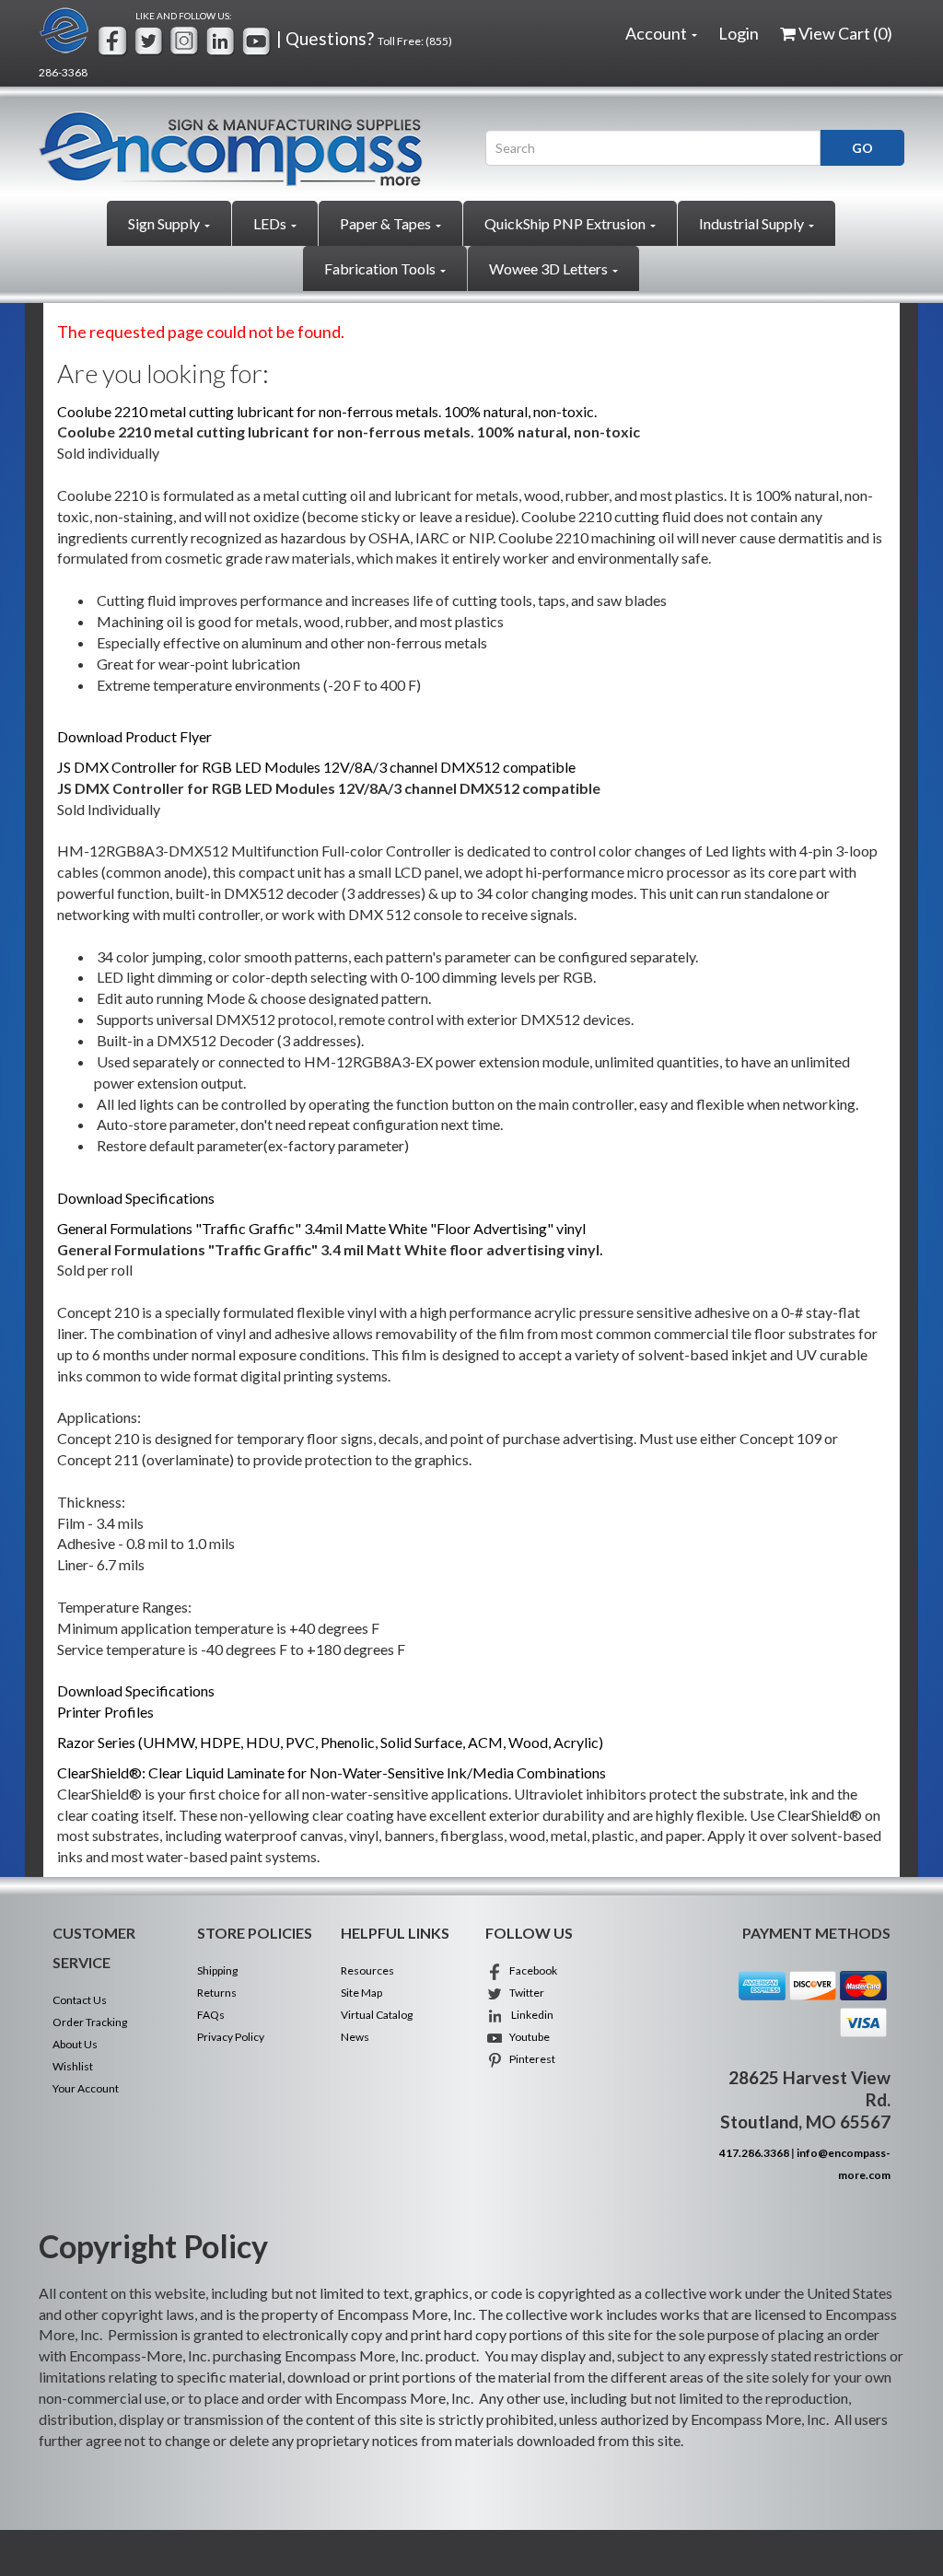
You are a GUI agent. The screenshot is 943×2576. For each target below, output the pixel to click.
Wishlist (73, 2066)
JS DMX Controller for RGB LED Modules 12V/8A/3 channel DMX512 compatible (316, 767)
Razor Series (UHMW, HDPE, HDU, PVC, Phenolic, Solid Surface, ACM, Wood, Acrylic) (330, 1742)
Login (739, 33)
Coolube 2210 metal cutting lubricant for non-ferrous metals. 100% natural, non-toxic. (327, 411)
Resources (367, 1970)
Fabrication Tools (381, 268)
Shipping (217, 1970)
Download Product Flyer (134, 736)
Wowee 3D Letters (550, 268)
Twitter (524, 1993)
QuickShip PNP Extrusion (566, 223)
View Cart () (845, 33)
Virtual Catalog (377, 2015)
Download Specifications (136, 1198)
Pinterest (530, 2059)
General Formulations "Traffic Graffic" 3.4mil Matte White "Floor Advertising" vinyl (321, 1228)
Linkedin (529, 2015)
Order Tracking (90, 2022)
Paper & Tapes (387, 223)
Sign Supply (165, 223)
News (355, 2037)
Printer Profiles (105, 1712)
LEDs (271, 223)
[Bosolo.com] (248, 149)
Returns (217, 1993)
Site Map (361, 1993)
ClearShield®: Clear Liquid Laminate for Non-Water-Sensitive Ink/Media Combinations (332, 1772)
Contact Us (80, 2000)
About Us (75, 2044)
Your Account (86, 2088)
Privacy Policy (231, 2037)
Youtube (527, 2037)
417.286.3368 (754, 2153)
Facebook (530, 1970)
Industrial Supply (753, 223)
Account (658, 33)
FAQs (211, 2015)
